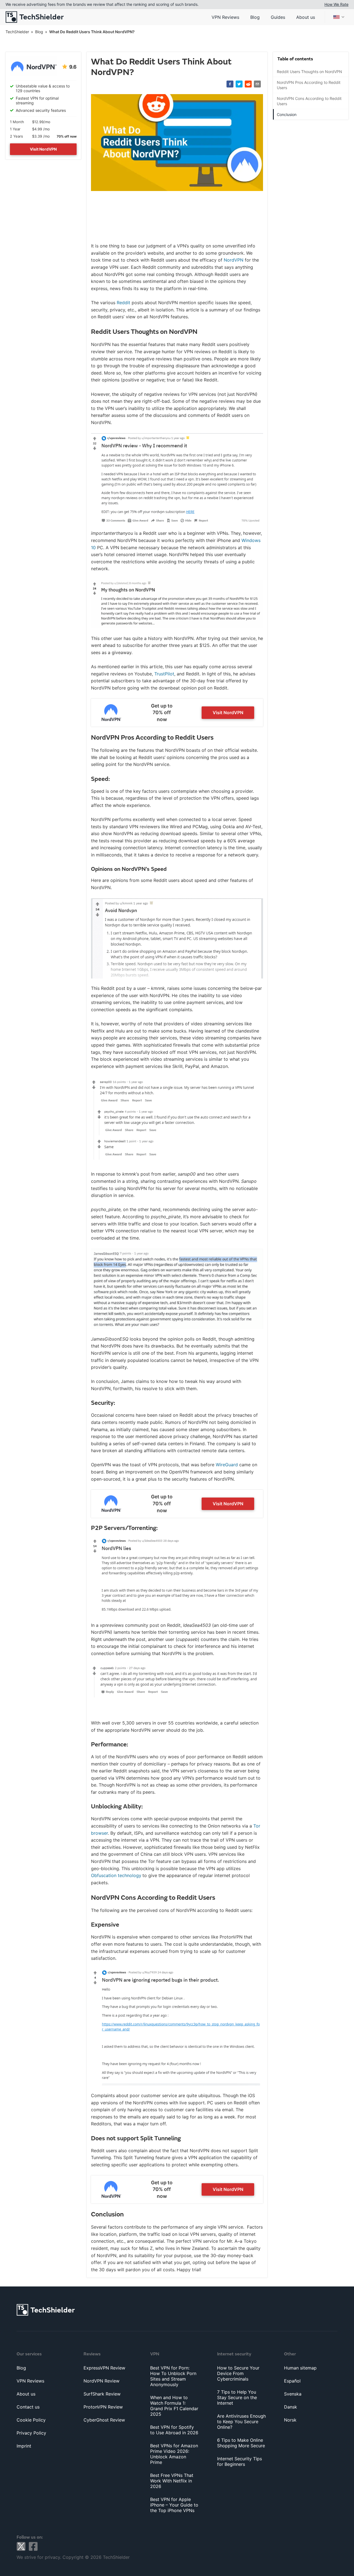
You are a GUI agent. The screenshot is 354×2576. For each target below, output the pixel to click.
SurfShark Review (102, 2394)
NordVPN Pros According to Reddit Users (309, 85)
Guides (278, 17)
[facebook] (230, 84)
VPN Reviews (225, 17)
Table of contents (295, 59)
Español (292, 2381)
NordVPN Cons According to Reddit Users (309, 101)
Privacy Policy (31, 2433)
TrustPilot (164, 674)
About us (306, 17)
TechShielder (17, 32)
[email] (257, 84)
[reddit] (248, 84)
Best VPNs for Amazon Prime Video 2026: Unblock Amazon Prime (174, 2454)
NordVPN (234, 260)
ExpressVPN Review (104, 2368)
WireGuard (227, 1465)
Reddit (123, 303)
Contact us (28, 2407)
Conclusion (287, 114)
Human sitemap (300, 2368)
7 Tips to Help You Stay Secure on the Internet (237, 2397)
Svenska (293, 2394)
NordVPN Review (101, 2381)
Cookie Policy (31, 2420)
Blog (255, 17)
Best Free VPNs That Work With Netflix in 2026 (172, 2481)
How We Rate (336, 4)
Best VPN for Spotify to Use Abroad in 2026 (174, 2430)
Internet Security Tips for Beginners (240, 2461)
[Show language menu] (339, 17)
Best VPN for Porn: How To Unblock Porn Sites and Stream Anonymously (173, 2376)
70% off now (67, 136)
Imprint (24, 2446)
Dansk (291, 2407)
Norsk (290, 2420)
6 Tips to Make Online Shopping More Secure (241, 2443)
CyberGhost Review (104, 2420)
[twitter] (239, 84)
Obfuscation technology (116, 1875)
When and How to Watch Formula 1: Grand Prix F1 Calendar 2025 (174, 2406)
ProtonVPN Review (103, 2407)
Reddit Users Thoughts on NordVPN (309, 72)
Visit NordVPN (43, 149)
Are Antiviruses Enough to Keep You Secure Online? (241, 2422)
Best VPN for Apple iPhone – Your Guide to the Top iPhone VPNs (174, 2505)
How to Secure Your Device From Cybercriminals (238, 2373)
